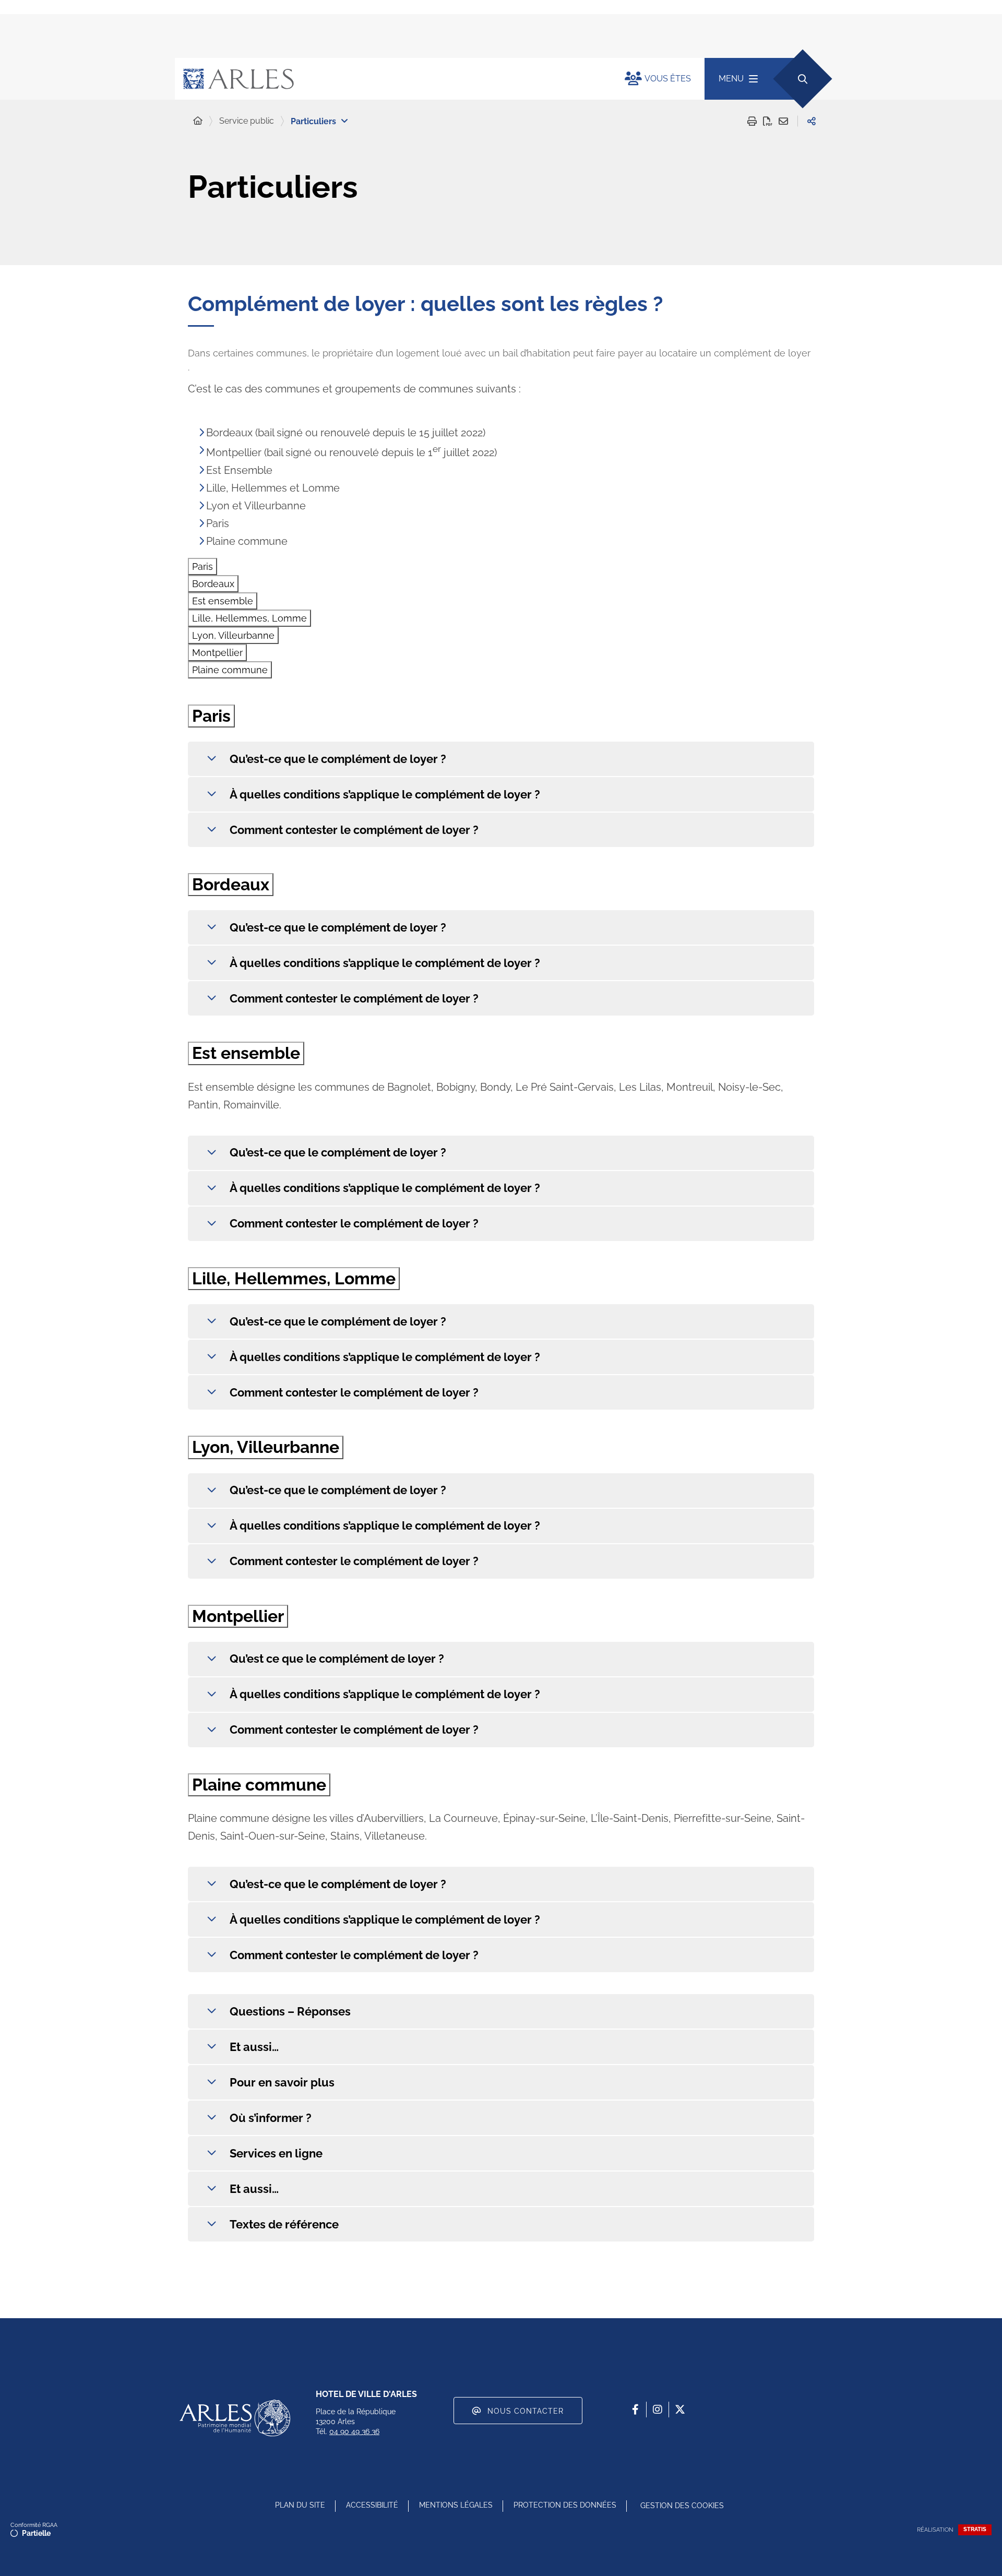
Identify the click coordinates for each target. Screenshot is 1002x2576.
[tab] (202, 567)
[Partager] (812, 121)
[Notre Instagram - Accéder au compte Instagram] (658, 2410)
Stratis (975, 2529)
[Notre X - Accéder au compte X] (680, 2410)
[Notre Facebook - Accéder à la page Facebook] (635, 2410)
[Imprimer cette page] (752, 121)
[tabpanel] (501, 776)
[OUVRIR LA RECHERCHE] (802, 79)
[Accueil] (198, 121)
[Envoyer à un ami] (783, 121)
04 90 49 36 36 (354, 2431)
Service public (247, 121)
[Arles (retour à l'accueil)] (389, 79)
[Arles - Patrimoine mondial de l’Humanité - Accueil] (235, 2418)
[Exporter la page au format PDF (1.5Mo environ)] (768, 121)
